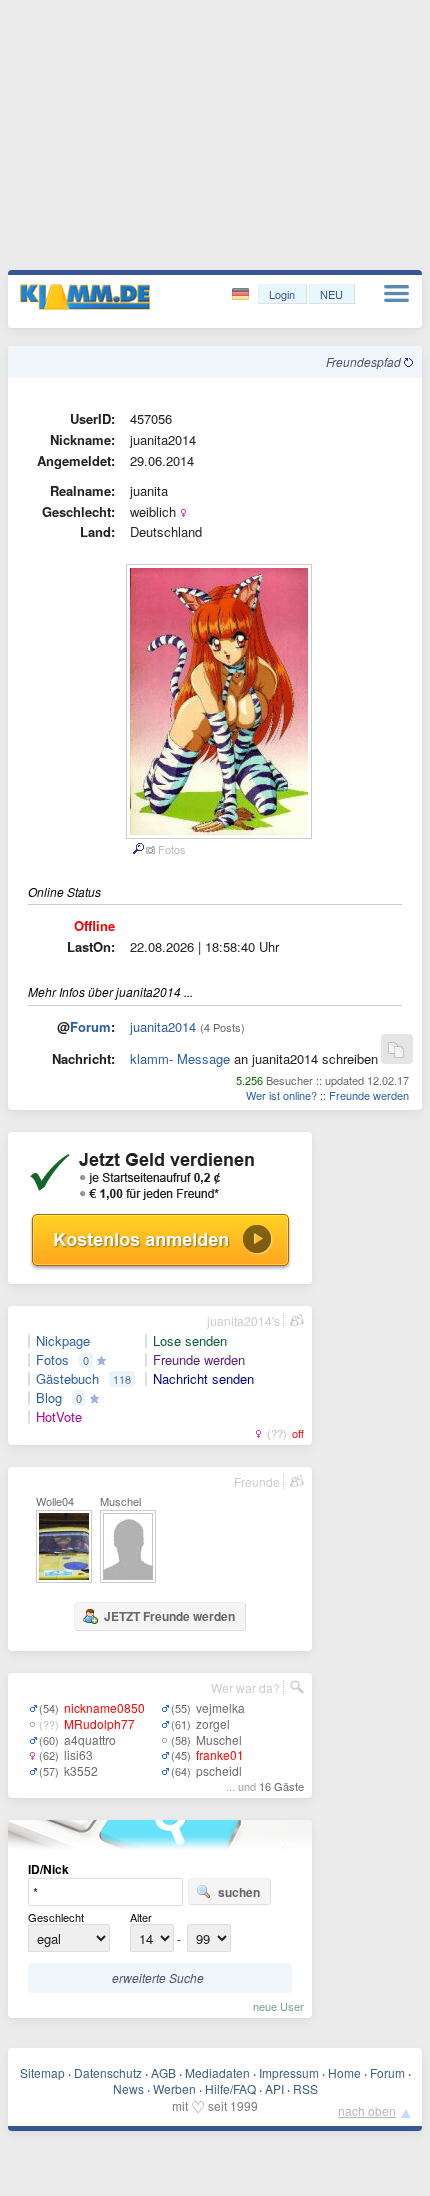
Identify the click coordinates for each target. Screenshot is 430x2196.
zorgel (213, 1723)
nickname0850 (104, 1707)
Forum (90, 1026)
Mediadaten (217, 2072)
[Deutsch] (242, 294)
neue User (278, 2006)
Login (282, 294)
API (274, 2088)
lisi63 (78, 1754)
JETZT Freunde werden (169, 1616)
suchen (239, 1892)
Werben (174, 2088)
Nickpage (63, 1341)
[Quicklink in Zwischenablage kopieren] (396, 1050)
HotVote (59, 1417)
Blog (49, 1398)
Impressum (289, 2072)
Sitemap (42, 2072)
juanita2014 (163, 1026)
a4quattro (90, 1739)
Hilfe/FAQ (230, 2088)
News (128, 2088)
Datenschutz (108, 2072)
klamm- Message (180, 1058)
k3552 (81, 1770)
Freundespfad (365, 361)
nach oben (367, 2110)
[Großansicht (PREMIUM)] (137, 849)
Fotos (52, 1360)
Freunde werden (369, 1095)
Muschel (219, 1739)
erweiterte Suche (158, 1977)
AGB (163, 2072)
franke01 (220, 1754)
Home (344, 2072)
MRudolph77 (99, 1723)
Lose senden (190, 1341)
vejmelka (220, 1707)
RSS (305, 2088)
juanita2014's (243, 1320)
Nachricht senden (203, 1379)
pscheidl (219, 1770)
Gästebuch (67, 1379)
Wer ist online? (281, 1095)
